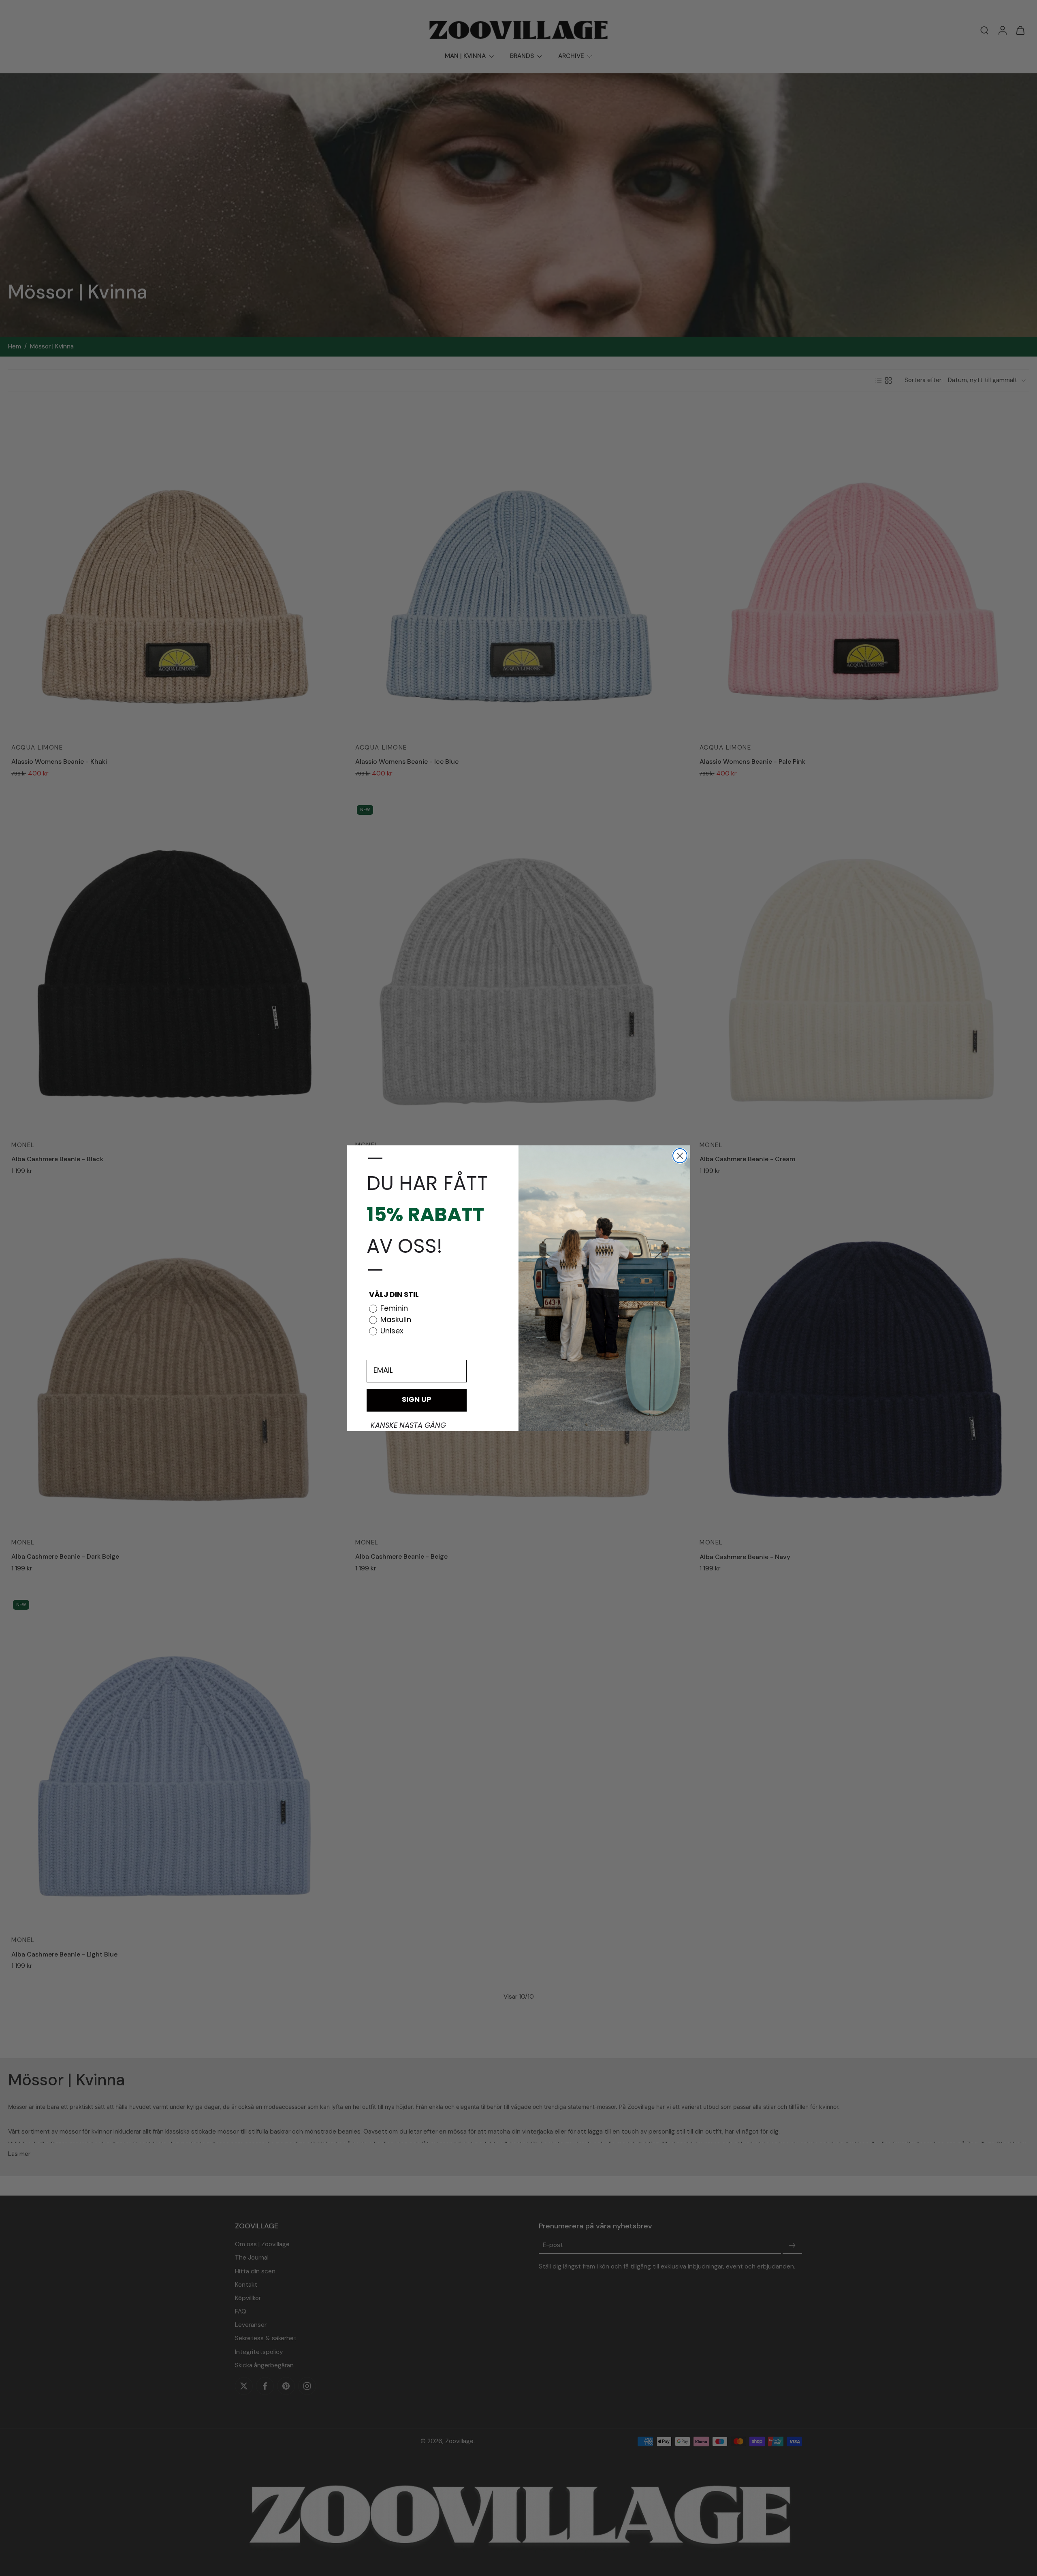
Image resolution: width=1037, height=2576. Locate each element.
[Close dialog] (680, 1156)
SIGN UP (417, 1400)
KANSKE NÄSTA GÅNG (408, 1426)
